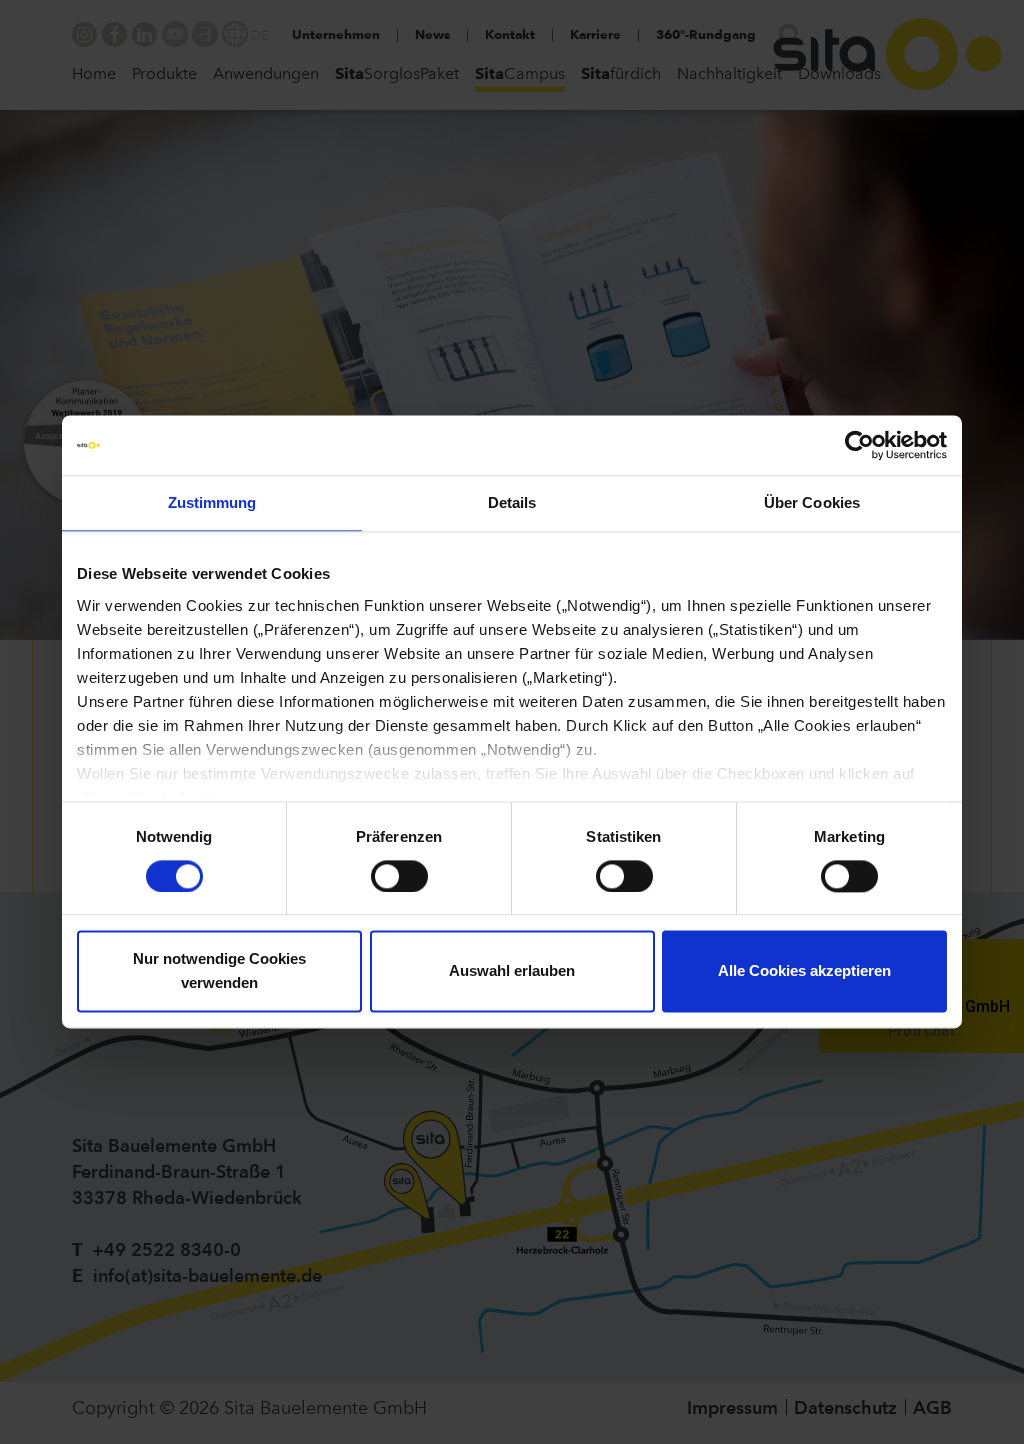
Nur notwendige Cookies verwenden (219, 971)
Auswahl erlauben (512, 971)
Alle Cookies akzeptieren (804, 971)
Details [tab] (512, 502)
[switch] (399, 876)
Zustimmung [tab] (212, 502)
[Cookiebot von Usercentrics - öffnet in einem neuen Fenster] (859, 445)
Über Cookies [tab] (812, 502)
